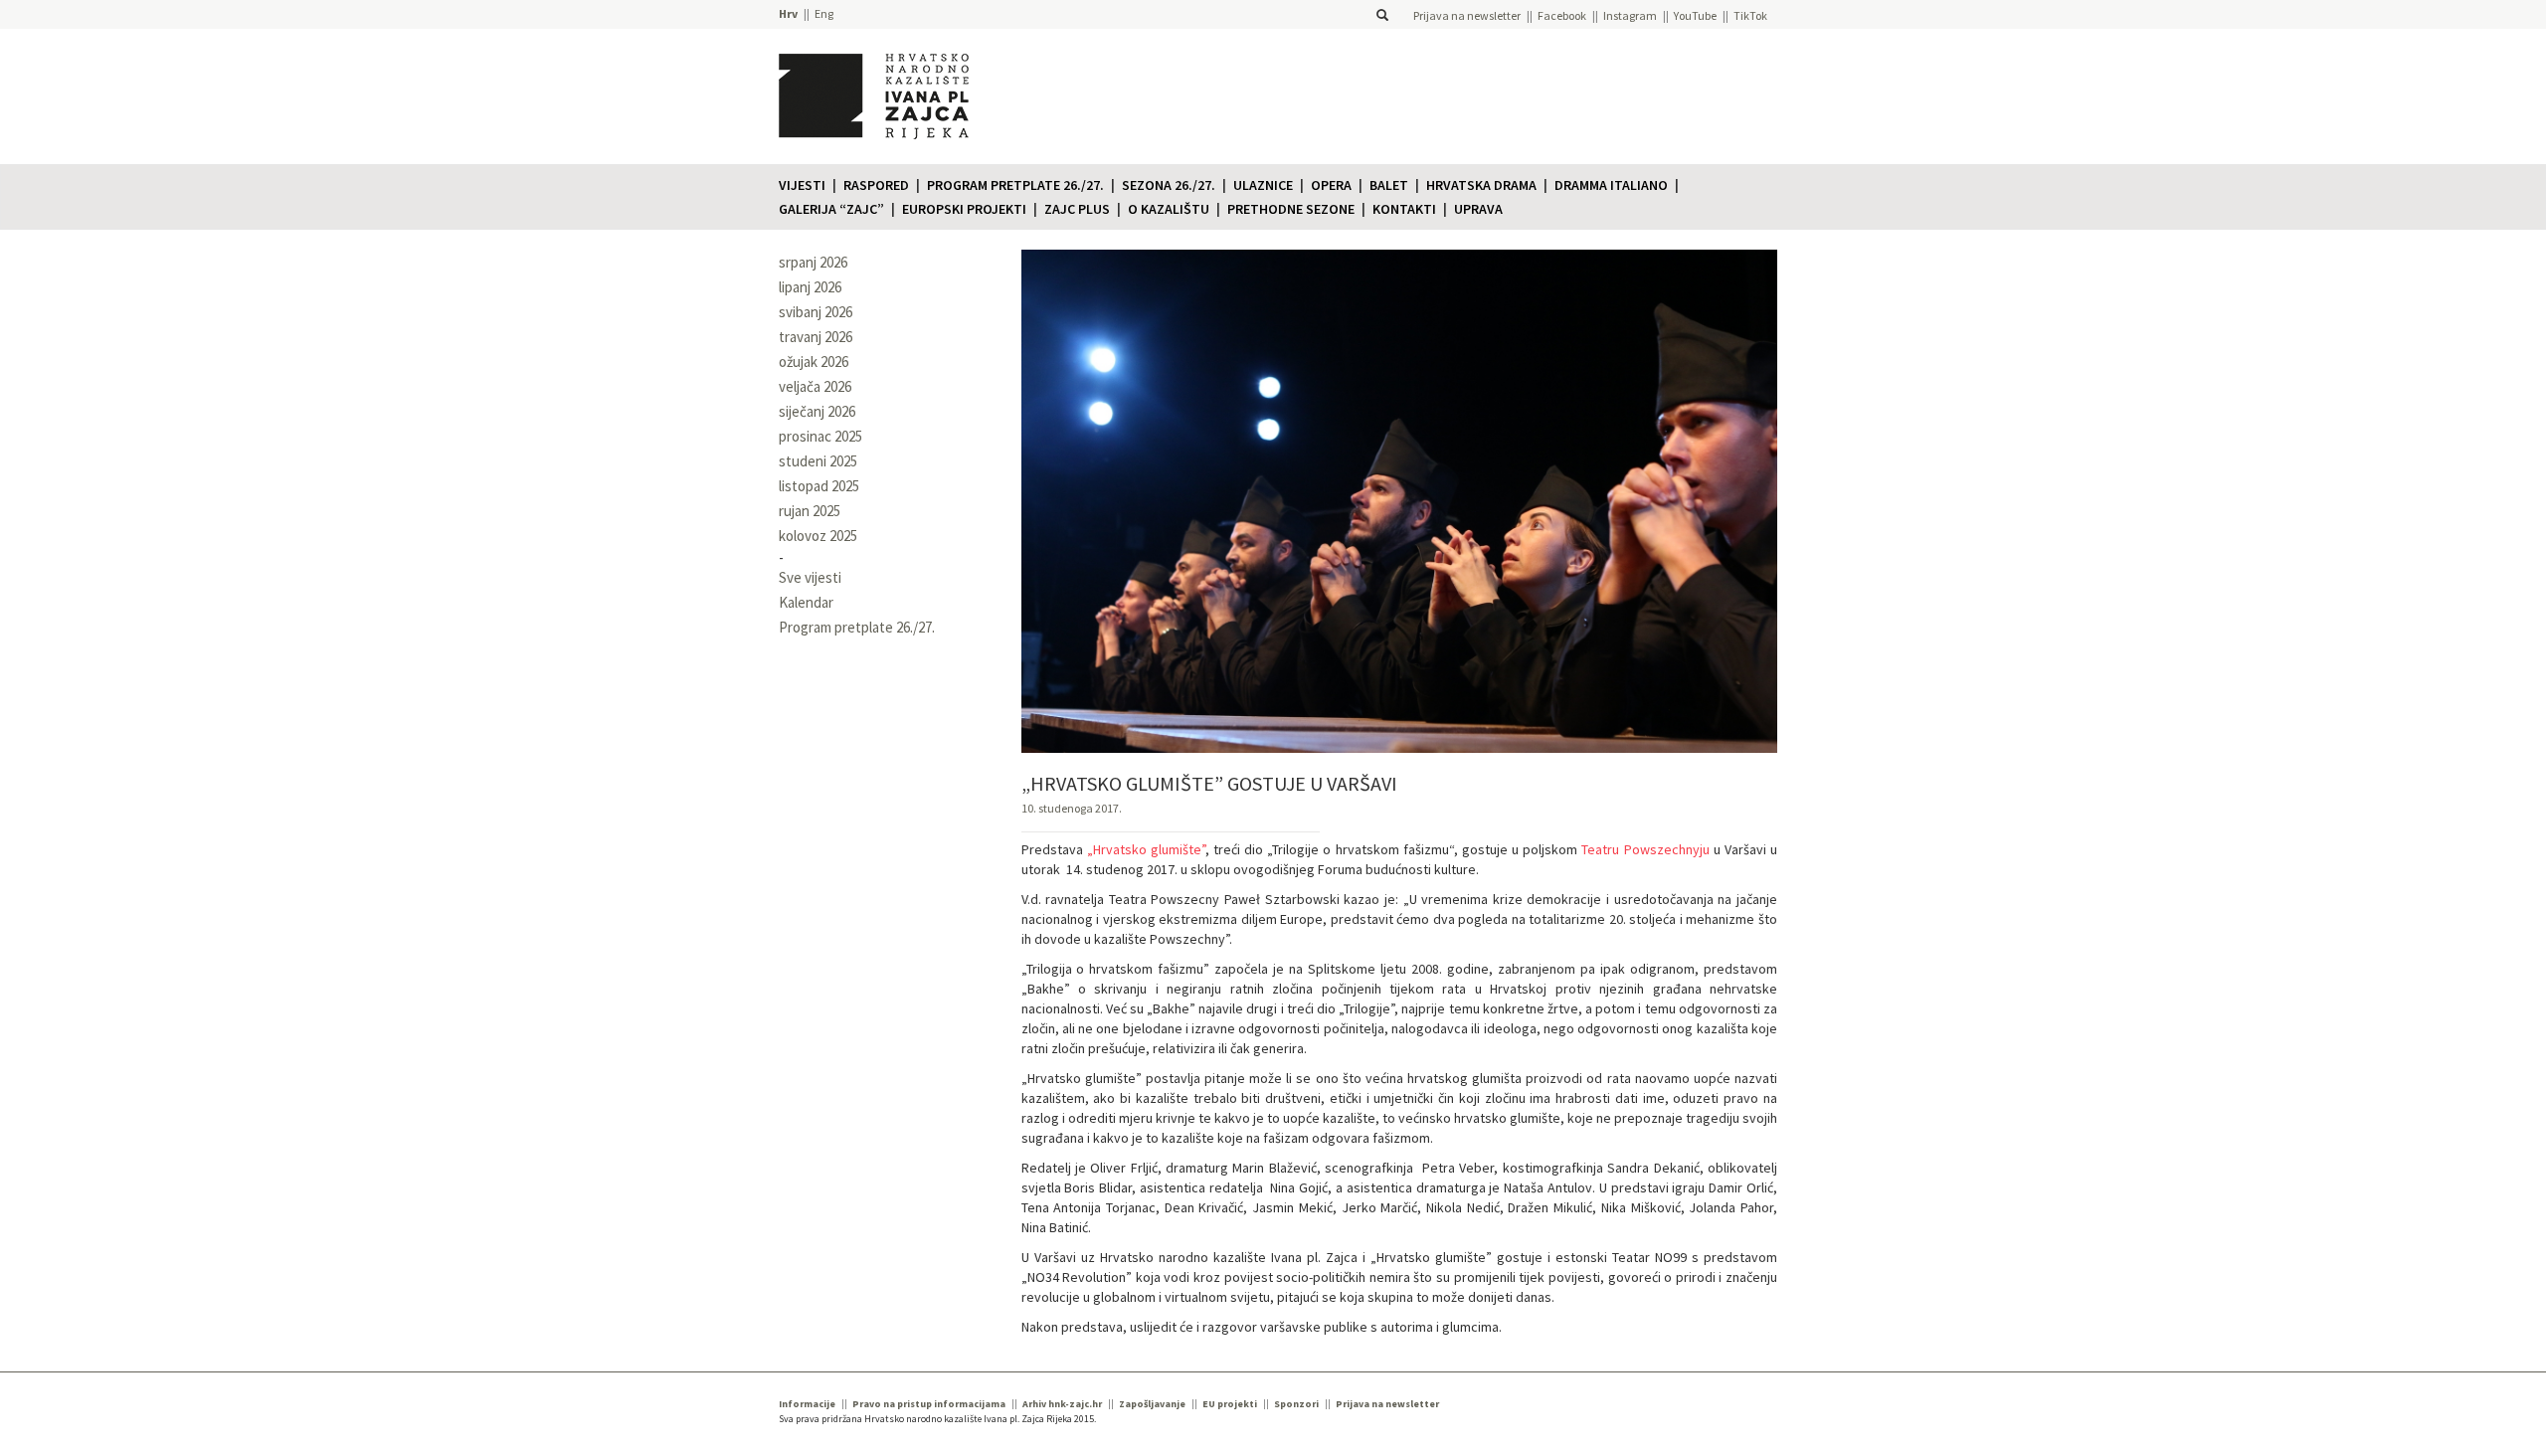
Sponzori (1296, 1404)
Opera (1331, 185)
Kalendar (806, 602)
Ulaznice (1263, 185)
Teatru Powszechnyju (1645, 849)
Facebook (1562, 15)
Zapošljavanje (1152, 1404)
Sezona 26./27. (1169, 185)
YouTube (1695, 15)
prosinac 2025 (820, 436)
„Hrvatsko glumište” (1146, 849)
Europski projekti (964, 209)
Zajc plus (1077, 209)
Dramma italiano (1611, 185)
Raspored (876, 185)
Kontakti (1404, 209)
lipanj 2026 (810, 287)
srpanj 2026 (813, 262)
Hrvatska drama (1481, 185)
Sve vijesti (810, 577)
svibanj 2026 (816, 312)
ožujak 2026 (814, 362)
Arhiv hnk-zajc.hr (1062, 1404)
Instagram (1630, 15)
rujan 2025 (810, 511)
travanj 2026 (816, 337)
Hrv (788, 13)
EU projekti (1230, 1404)
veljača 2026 (815, 386)
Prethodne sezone (1291, 209)
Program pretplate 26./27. (1015, 185)
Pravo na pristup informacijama (929, 1404)
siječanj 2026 (817, 411)
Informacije (807, 1404)
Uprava (1478, 209)
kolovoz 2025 (818, 536)
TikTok (1750, 15)
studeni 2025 (818, 461)
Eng (824, 13)
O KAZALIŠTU (1169, 209)
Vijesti (802, 185)
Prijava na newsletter (1467, 15)
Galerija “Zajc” (831, 209)
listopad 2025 (819, 486)
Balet (1389, 185)
